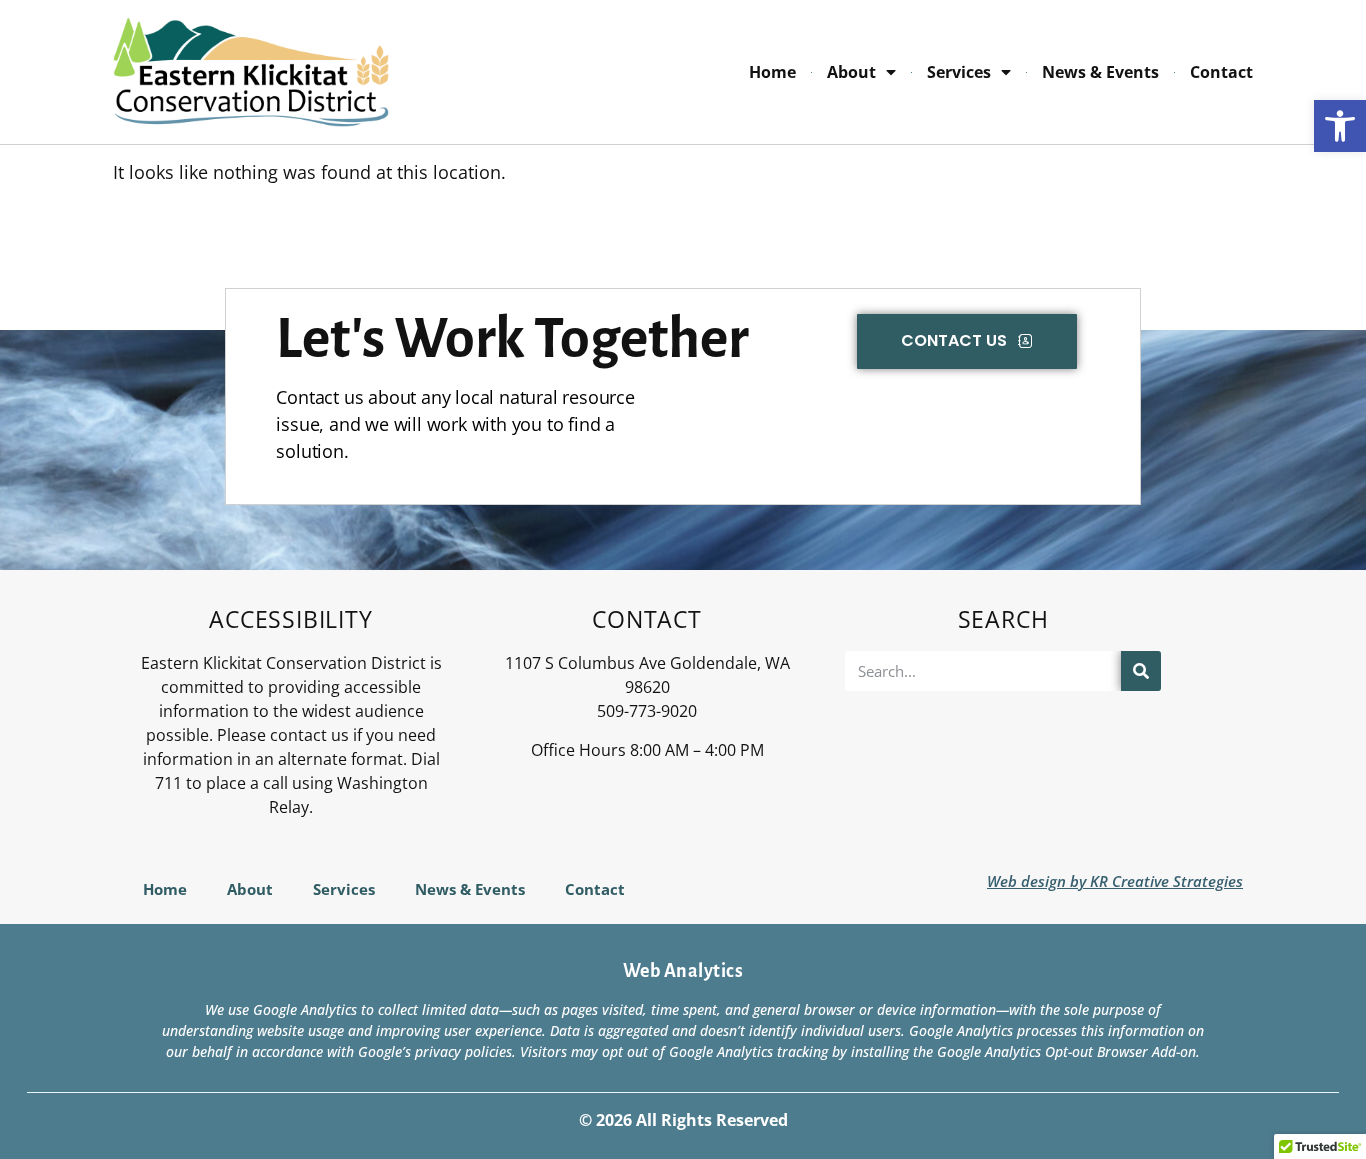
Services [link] (959, 72)
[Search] (1141, 671)
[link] (1340, 126)
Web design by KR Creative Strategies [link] (1115, 881)
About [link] (851, 72)
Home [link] (772, 72)
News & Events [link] (1100, 72)
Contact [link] (1221, 72)
